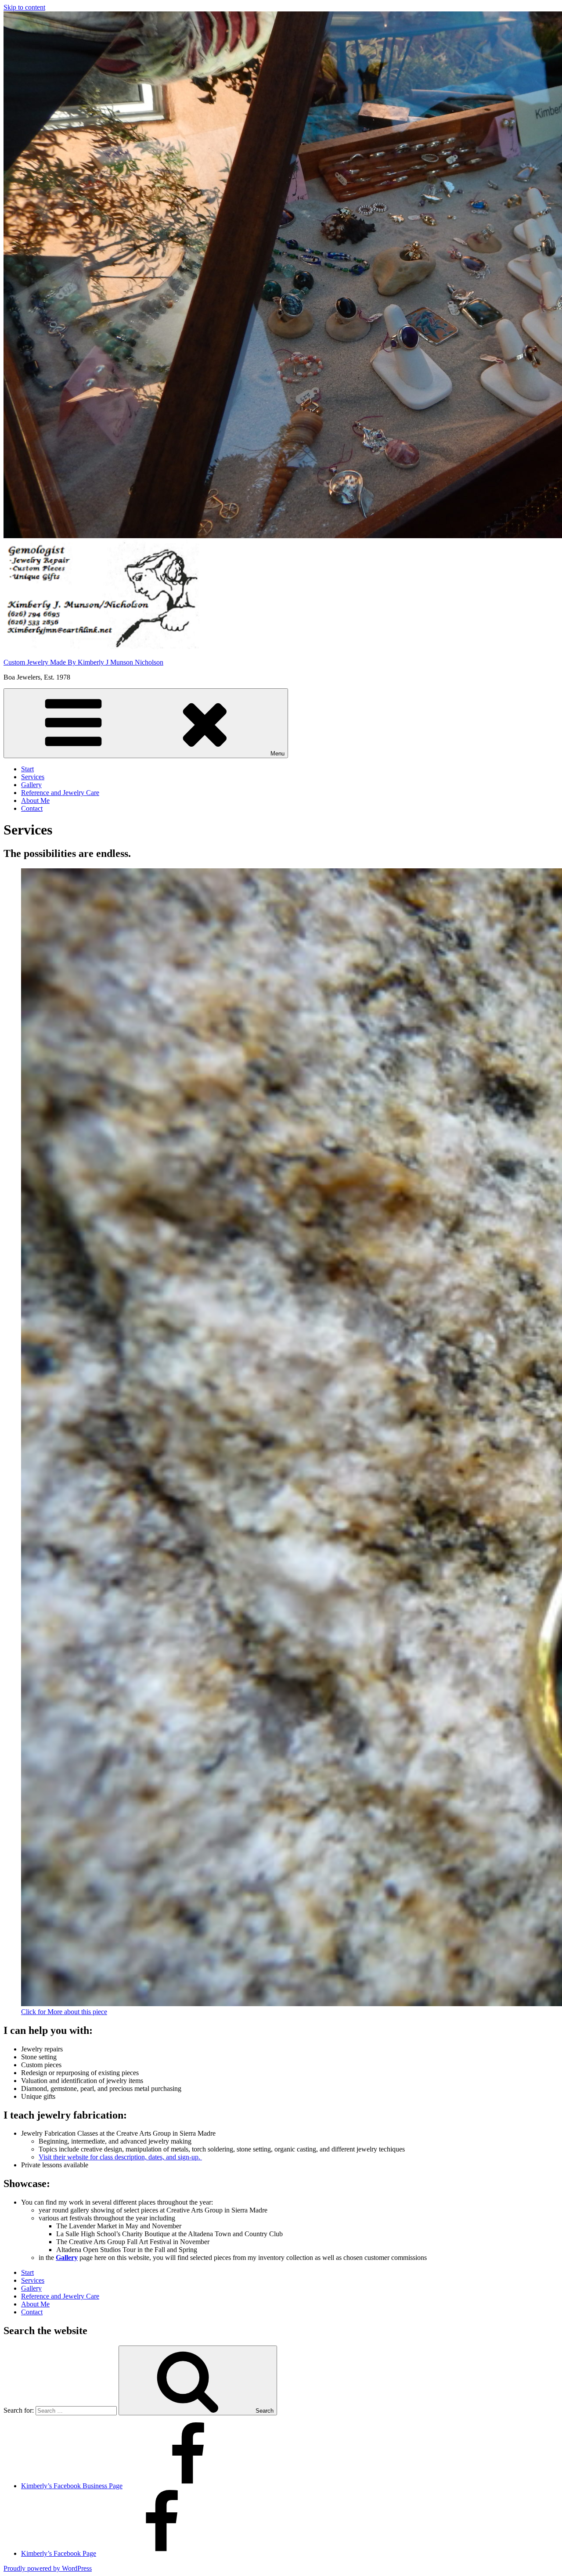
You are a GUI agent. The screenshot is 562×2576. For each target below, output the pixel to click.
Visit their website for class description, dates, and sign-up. (120, 2157)
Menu (277, 754)
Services (33, 777)
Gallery (31, 785)
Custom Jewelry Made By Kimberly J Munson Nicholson (83, 662)
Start (27, 769)
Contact (32, 808)
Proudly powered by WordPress (48, 2568)
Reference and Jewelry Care (60, 793)
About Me (35, 801)
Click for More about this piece (64, 2012)
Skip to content (24, 7)
